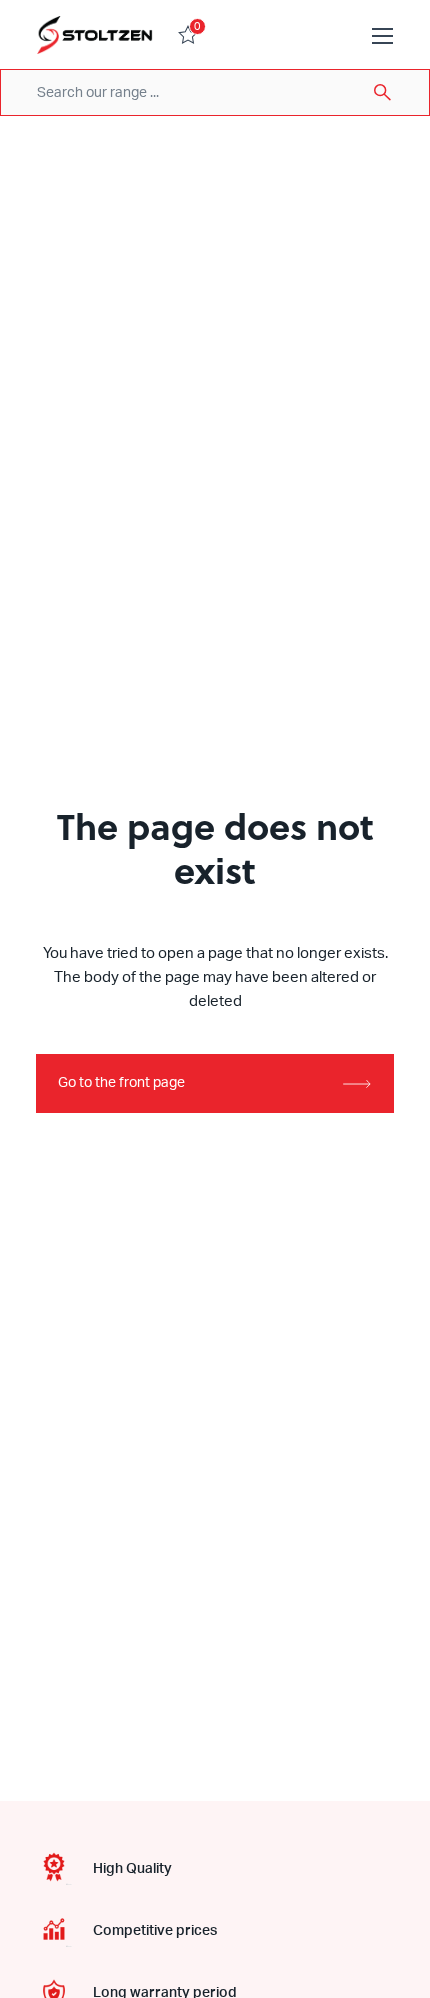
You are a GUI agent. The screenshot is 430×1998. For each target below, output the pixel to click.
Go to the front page (121, 1083)
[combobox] (215, 92)
